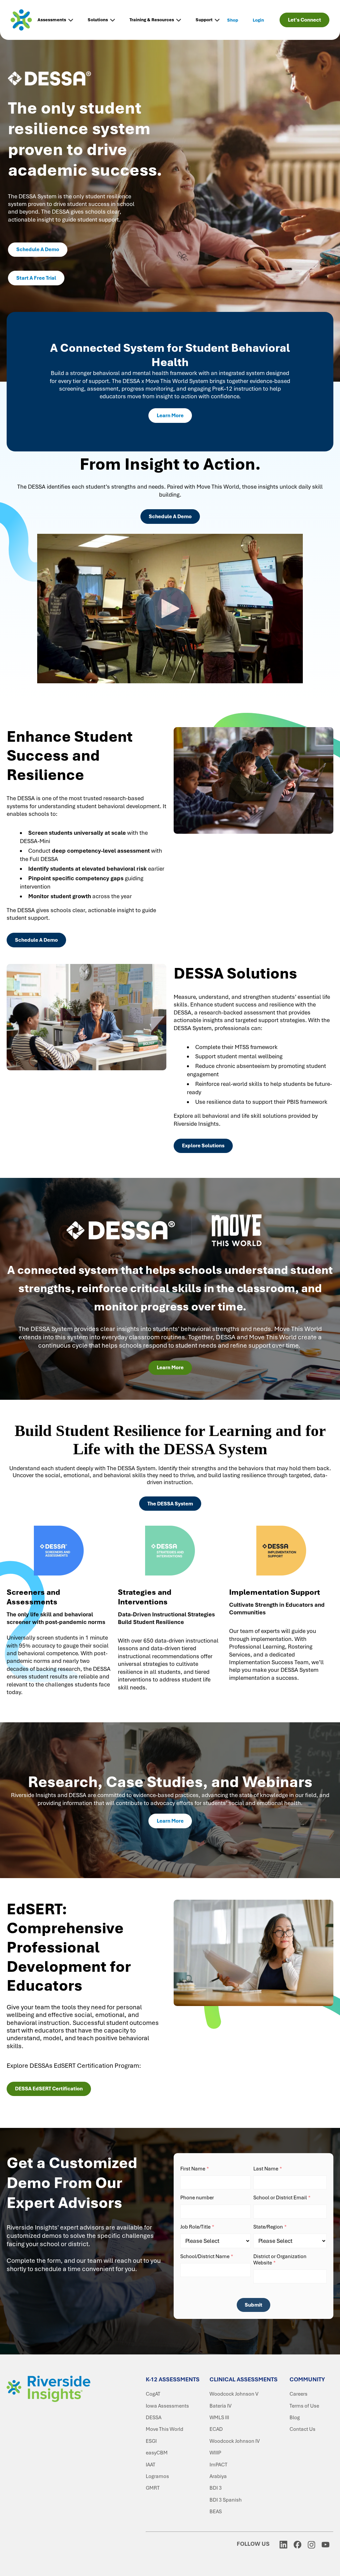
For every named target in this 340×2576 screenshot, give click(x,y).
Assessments (52, 20)
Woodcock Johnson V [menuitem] (234, 2394)
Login (258, 20)
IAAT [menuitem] (151, 2465)
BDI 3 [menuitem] (216, 2488)
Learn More (170, 416)
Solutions (98, 20)
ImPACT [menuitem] (218, 2465)
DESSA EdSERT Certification (49, 2089)
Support (204, 20)
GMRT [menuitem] (153, 2488)
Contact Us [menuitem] (302, 2429)
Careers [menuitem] (298, 2394)
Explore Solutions (203, 1146)
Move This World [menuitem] (165, 2429)
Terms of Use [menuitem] (304, 2406)
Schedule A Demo (38, 249)
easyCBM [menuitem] (157, 2453)
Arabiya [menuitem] (218, 2476)
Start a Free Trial (36, 278)
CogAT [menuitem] (153, 2394)
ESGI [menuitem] (151, 2441)
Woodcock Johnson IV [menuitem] (235, 2441)
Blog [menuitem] (295, 2418)
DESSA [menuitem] (154, 2418)
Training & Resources (152, 20)
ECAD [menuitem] (216, 2429)
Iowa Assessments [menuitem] (167, 2406)
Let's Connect (304, 20)
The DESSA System (170, 1504)
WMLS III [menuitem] (219, 2418)
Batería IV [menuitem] (220, 2406)
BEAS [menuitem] (216, 2512)
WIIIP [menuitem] (215, 2453)
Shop (233, 20)
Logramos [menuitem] (157, 2476)
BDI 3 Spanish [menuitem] (226, 2500)
